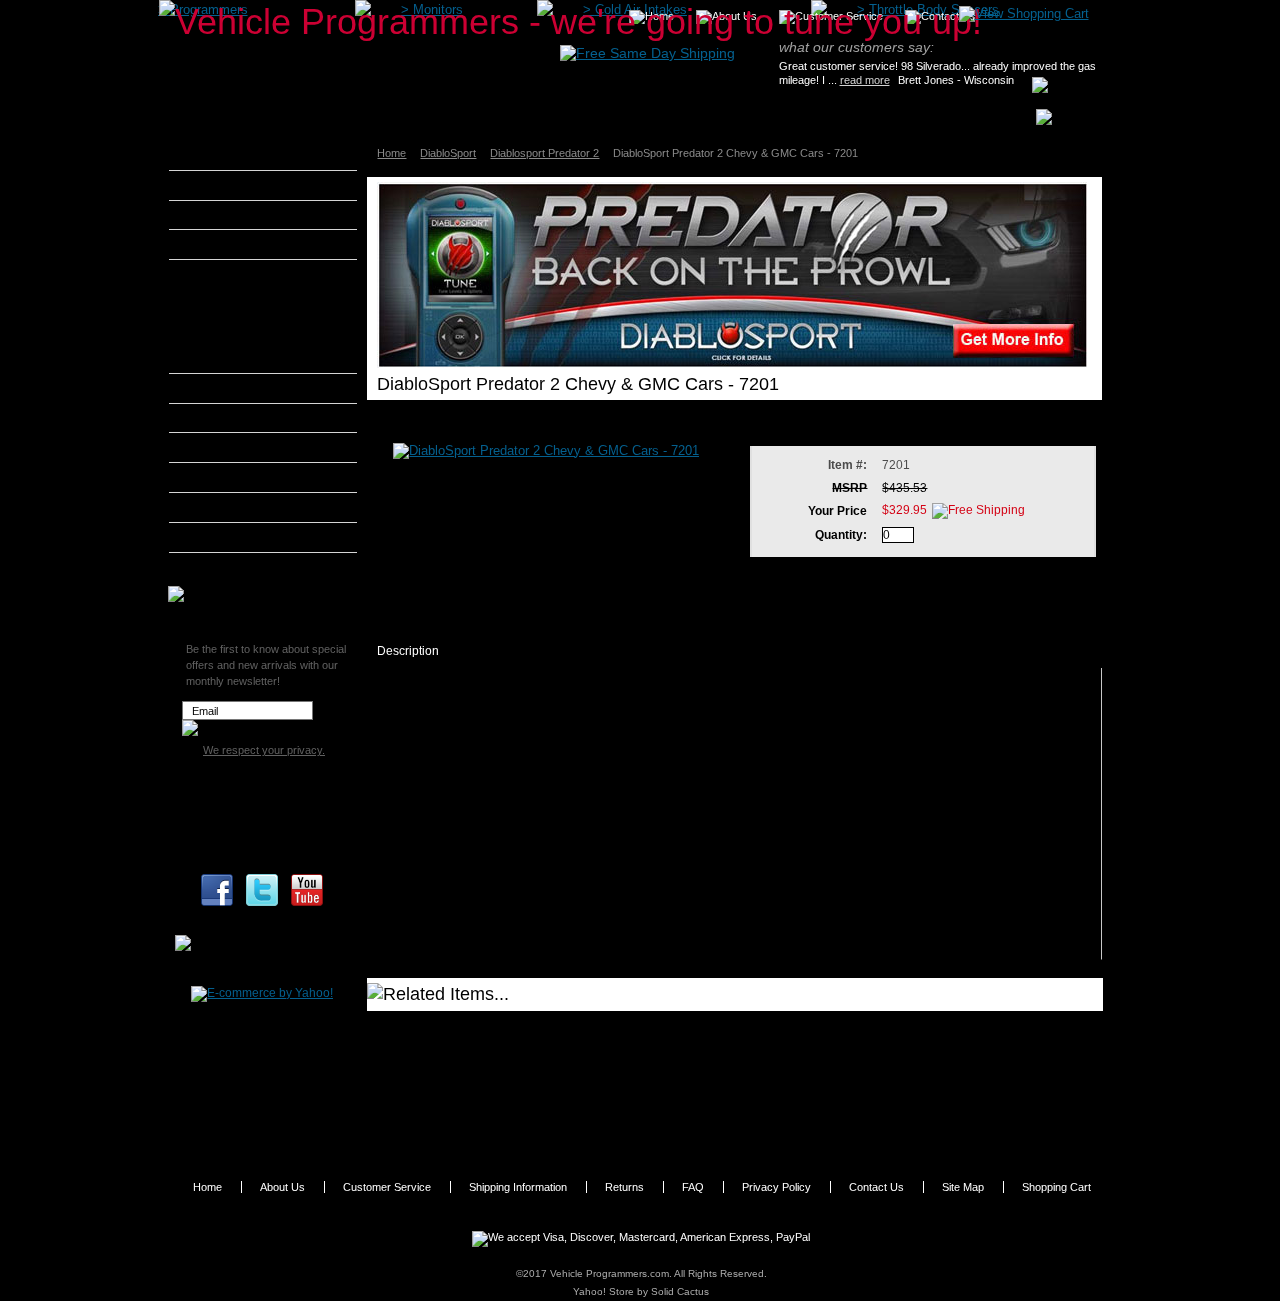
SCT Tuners (227, 537)
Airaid (211, 185)
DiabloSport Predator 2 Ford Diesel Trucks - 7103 (532, 1050)
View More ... (747, 1128)
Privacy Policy (776, 1187)
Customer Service (387, 1187)
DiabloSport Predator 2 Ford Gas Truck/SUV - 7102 (841, 1029)
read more (865, 80)
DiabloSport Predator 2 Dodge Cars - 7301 (515, 1107)
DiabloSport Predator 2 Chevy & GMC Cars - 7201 (838, 1050)
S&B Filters (226, 507)
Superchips (226, 567)
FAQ (693, 1187)
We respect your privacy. (264, 750)
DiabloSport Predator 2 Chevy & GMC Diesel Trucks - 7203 (847, 1079)
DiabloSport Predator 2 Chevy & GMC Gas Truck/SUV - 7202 (548, 1079)
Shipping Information (518, 1187)
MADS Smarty (234, 477)
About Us (282, 1187)
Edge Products (236, 388)
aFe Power (224, 155)
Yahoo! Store (603, 1291)
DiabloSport (448, 153)
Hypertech (224, 447)
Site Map (963, 1187)
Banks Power (232, 215)
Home (391, 153)
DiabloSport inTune (250, 300)
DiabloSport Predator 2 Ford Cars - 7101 (510, 1029)
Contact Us (876, 1187)
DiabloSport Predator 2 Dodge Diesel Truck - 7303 (534, 1128)
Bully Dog (221, 244)
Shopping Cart (1056, 1187)
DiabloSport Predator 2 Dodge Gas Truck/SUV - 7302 (846, 1107)
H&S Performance (246, 418)
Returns (624, 1187)
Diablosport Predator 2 (544, 153)
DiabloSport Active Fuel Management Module (260, 354)
